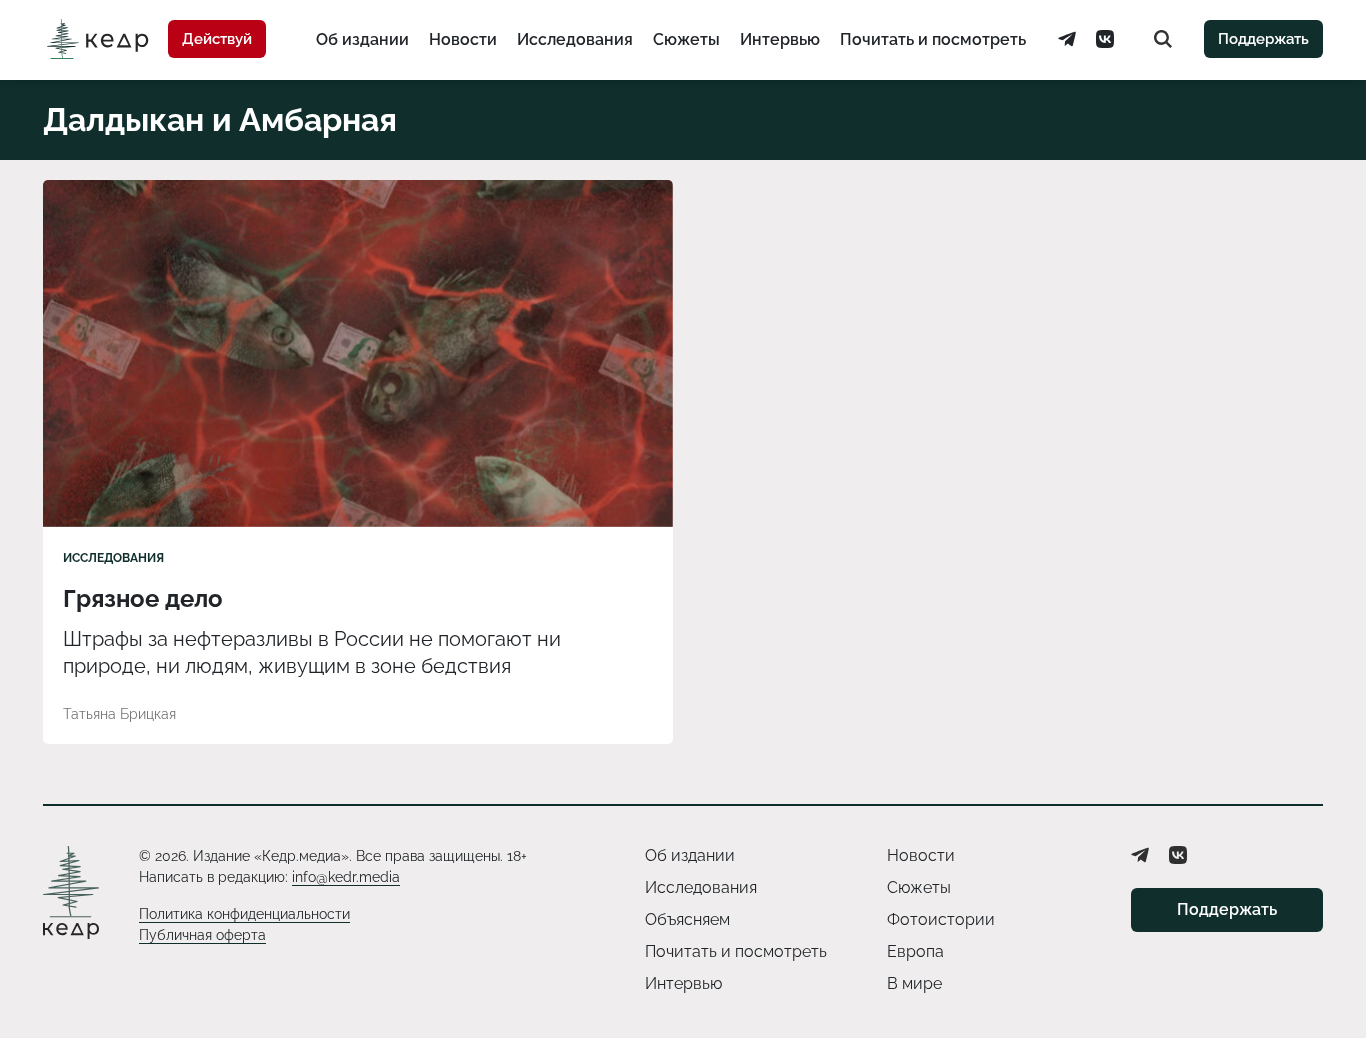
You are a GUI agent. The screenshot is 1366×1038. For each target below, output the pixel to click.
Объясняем (687, 919)
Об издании (362, 39)
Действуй (217, 39)
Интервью (780, 39)
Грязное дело (143, 598)
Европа (915, 951)
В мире (914, 983)
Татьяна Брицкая (119, 714)
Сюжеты (686, 39)
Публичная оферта (202, 935)
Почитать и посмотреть (933, 39)
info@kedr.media (346, 877)
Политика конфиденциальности (244, 914)
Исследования (575, 39)
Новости (463, 39)
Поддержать (1263, 39)
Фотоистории (941, 919)
